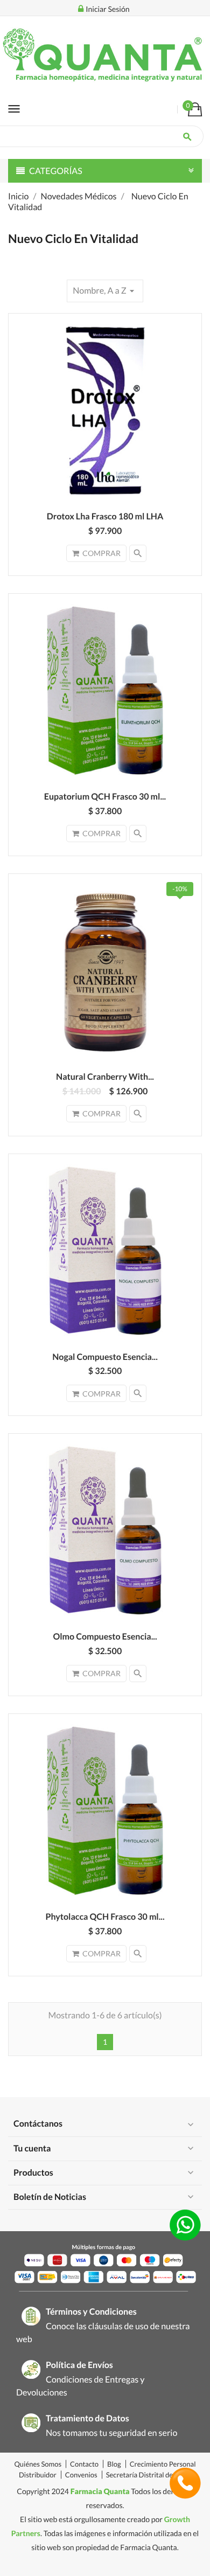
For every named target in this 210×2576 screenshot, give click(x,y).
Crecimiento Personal (163, 2464)
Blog (114, 2464)
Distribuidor (38, 2475)
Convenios (81, 2475)
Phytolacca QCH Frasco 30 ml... (105, 1917)
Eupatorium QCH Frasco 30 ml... (105, 797)
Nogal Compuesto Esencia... (105, 1357)
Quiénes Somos (38, 2464)
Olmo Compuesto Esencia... (105, 1637)
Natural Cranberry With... (105, 1077)
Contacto (84, 2464)
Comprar (101, 553)
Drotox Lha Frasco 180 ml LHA (105, 516)
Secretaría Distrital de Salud (149, 2475)
